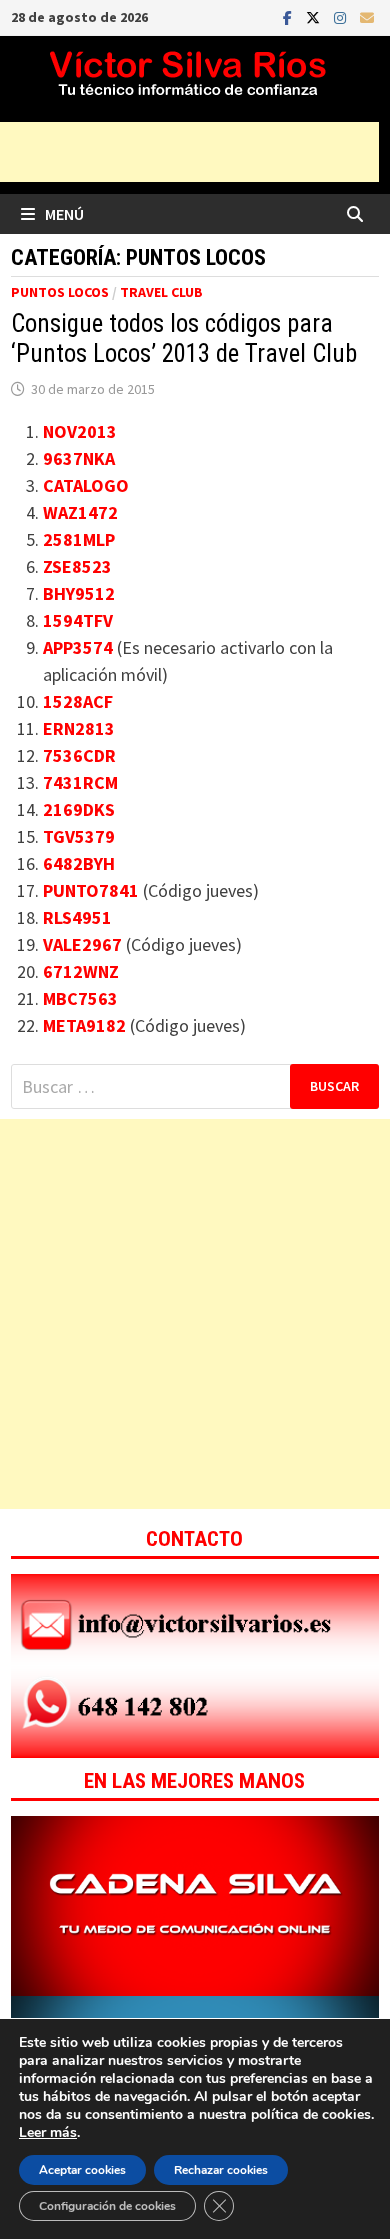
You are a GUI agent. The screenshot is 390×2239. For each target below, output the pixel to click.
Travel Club (161, 292)
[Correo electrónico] (367, 16)
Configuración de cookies (107, 2206)
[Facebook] (289, 16)
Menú (64, 214)
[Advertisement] (195, 1314)
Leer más (48, 2132)
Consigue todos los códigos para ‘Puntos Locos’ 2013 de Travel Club (184, 338)
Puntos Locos (60, 292)
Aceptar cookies (82, 2170)
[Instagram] (342, 16)
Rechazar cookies (221, 2170)
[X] (315, 16)
